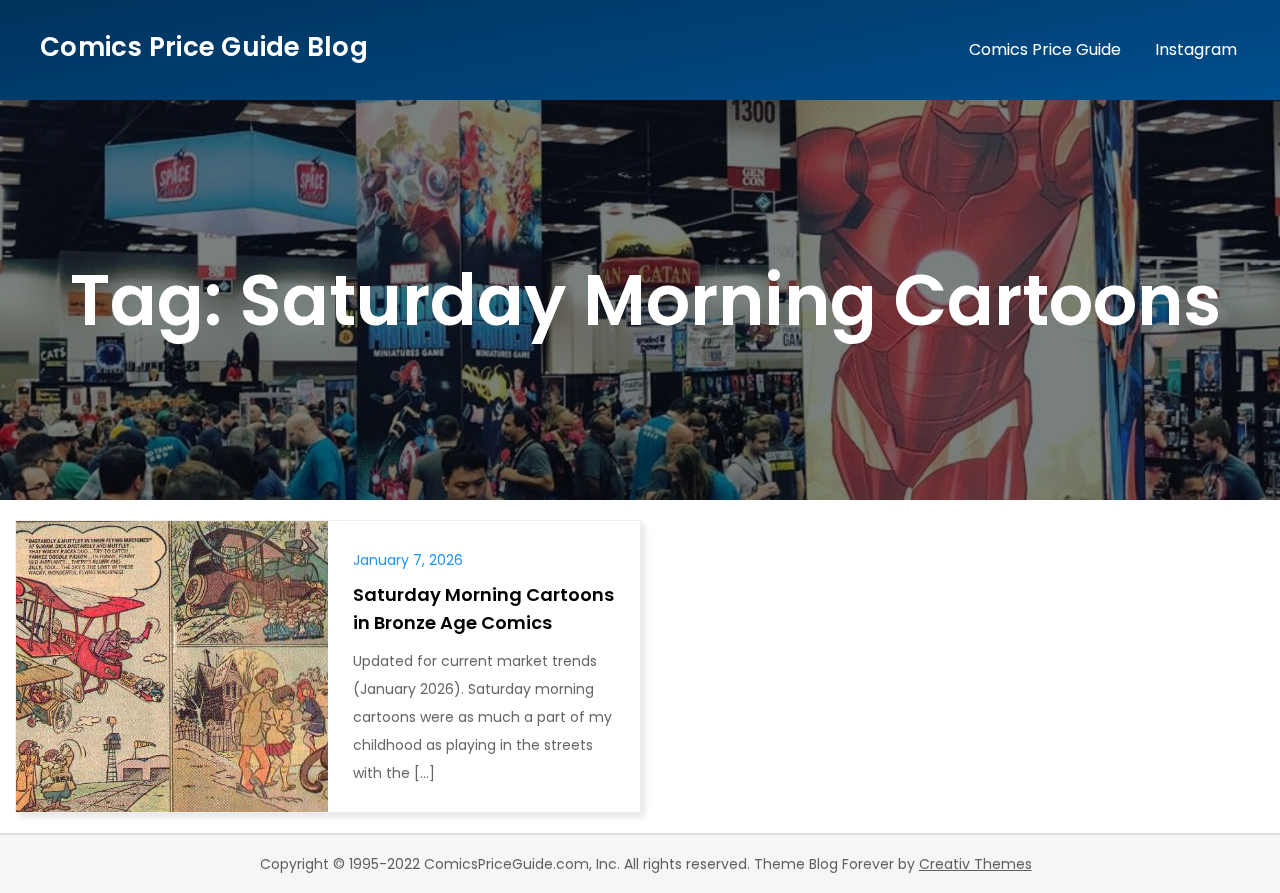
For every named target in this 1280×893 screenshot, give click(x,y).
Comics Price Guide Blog (204, 47)
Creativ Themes (975, 864)
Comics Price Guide (1045, 49)
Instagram (1196, 49)
